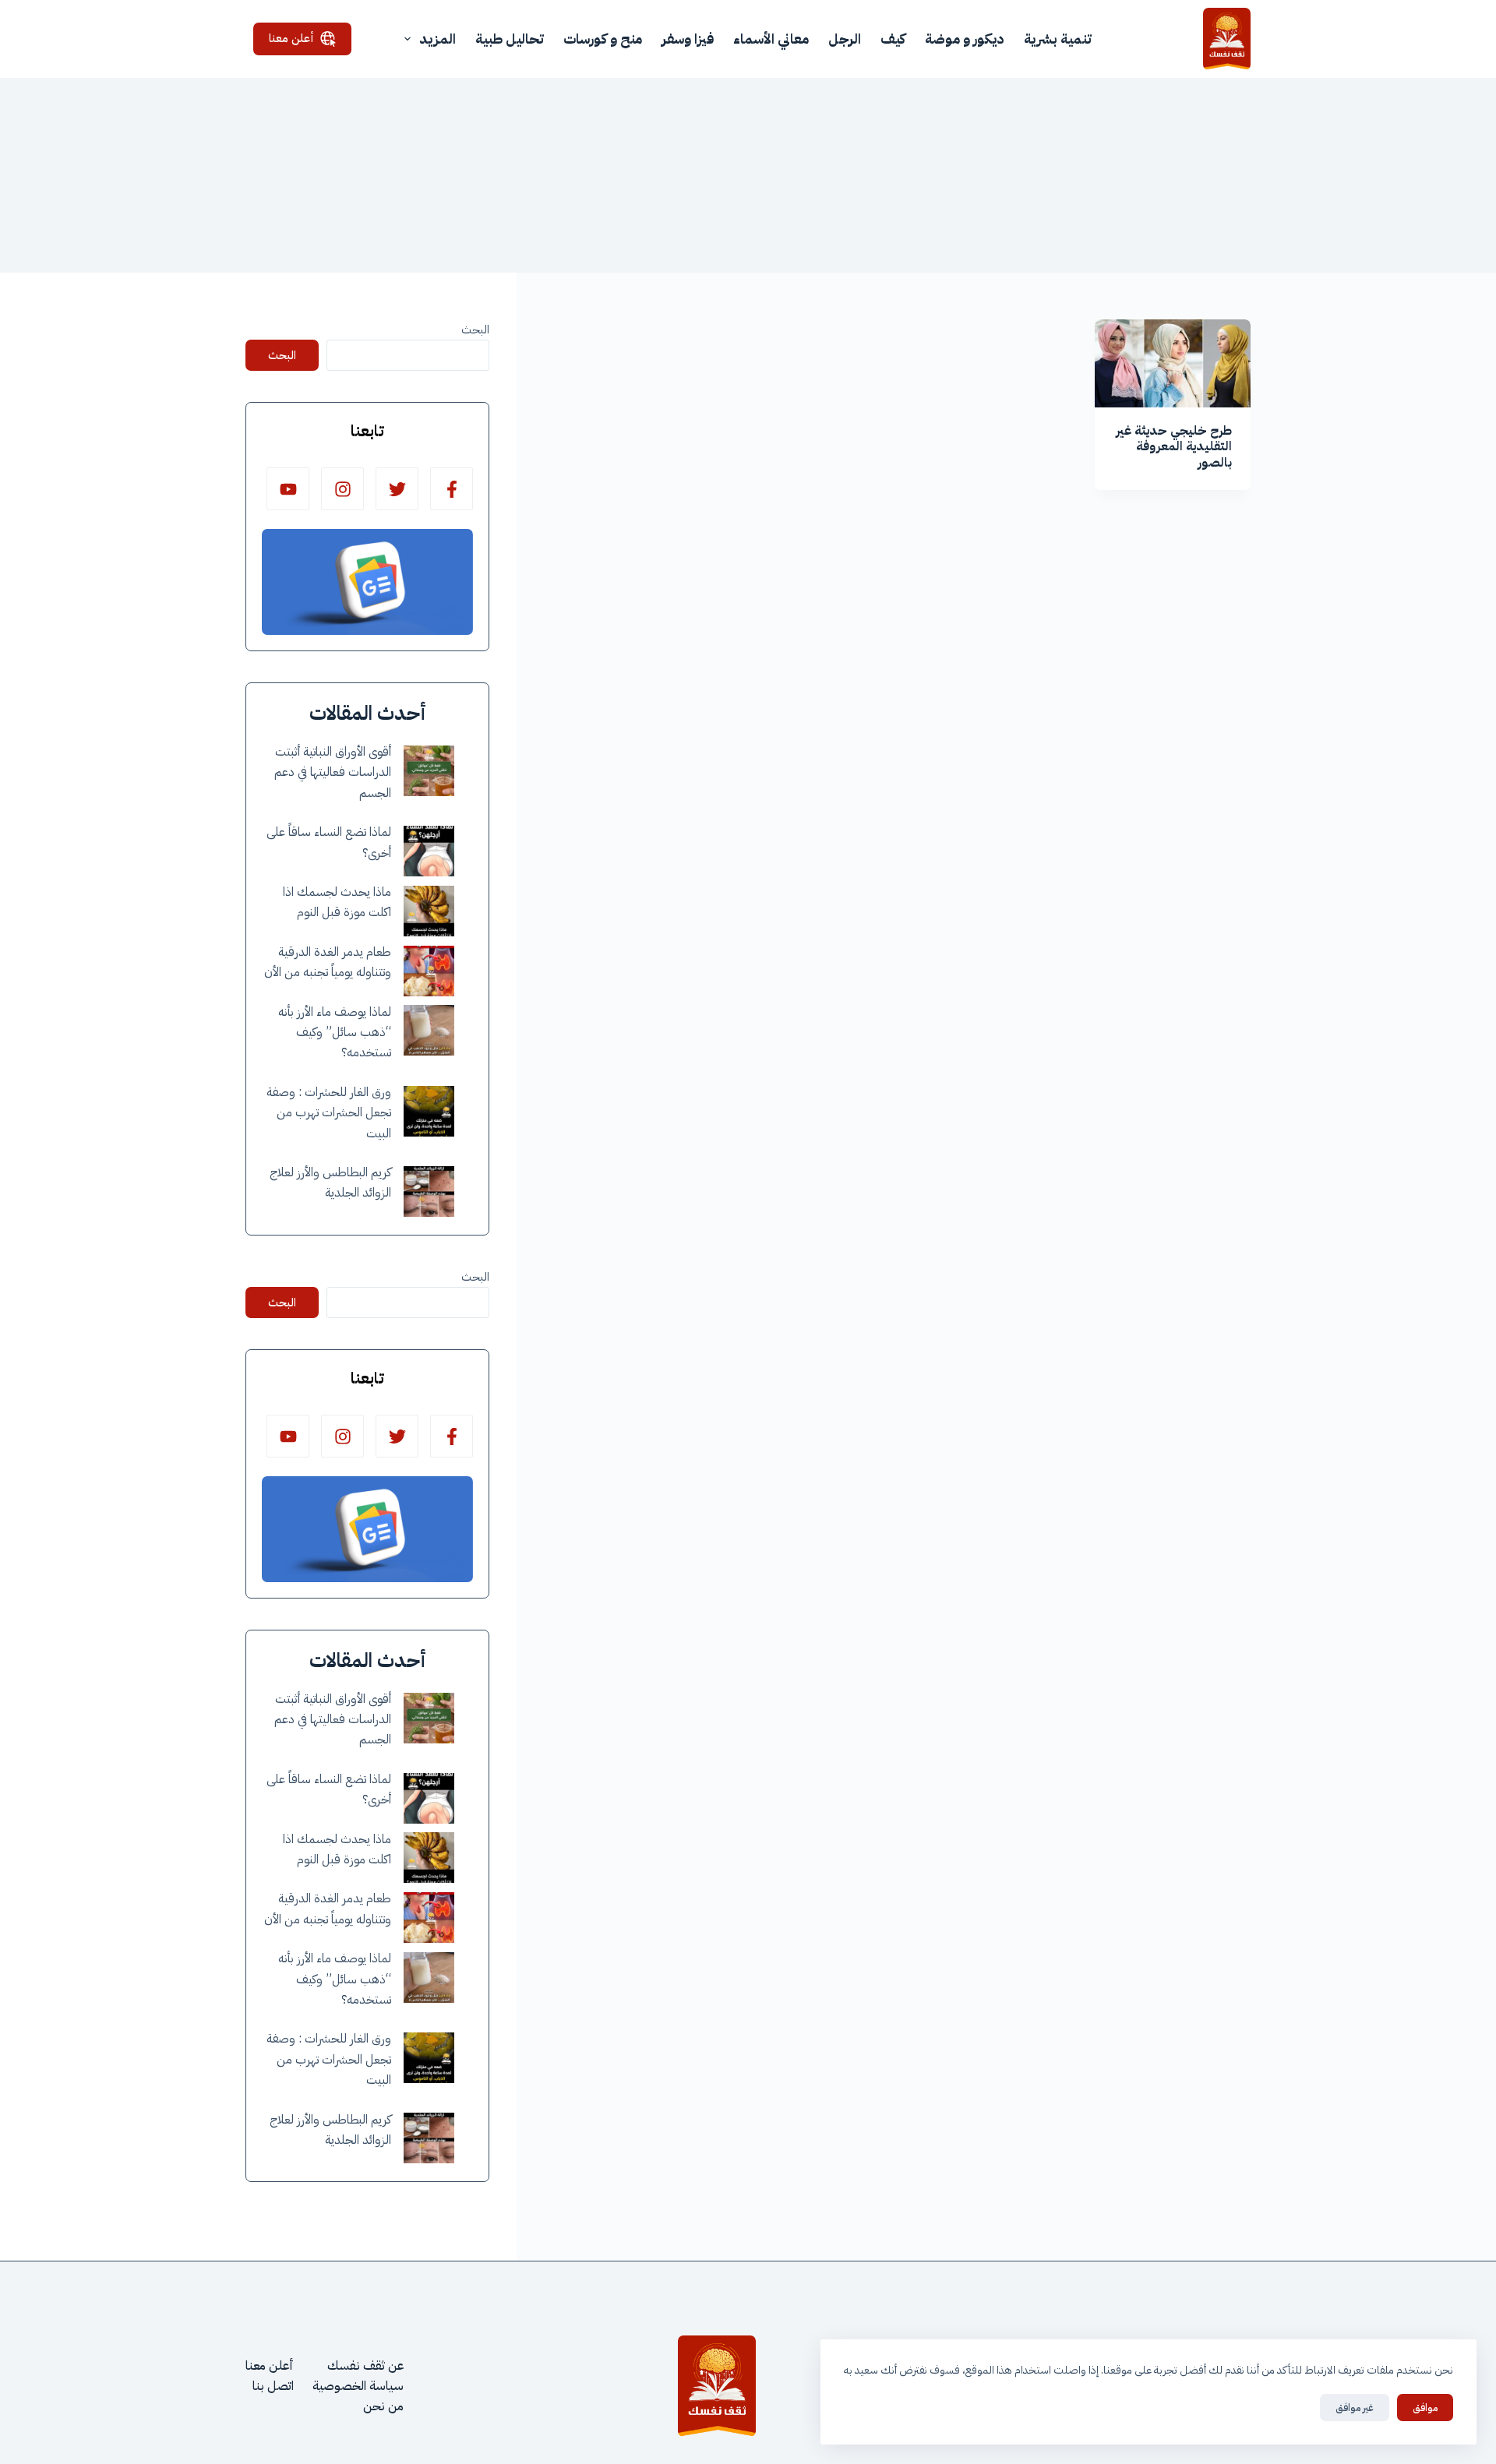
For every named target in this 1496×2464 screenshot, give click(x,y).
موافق (1425, 2408)
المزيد (438, 39)
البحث (475, 330)
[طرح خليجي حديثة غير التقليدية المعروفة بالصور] (1173, 363)
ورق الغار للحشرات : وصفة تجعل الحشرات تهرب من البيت (329, 1113)
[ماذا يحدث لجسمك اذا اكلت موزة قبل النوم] (429, 911)
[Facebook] (452, 489)
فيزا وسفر (688, 39)
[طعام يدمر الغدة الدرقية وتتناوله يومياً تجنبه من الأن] (429, 971)
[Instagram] (342, 489)
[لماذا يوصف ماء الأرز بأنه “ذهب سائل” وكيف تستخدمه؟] (429, 1030)
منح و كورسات (603, 39)
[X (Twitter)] (397, 489)
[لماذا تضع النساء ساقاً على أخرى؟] (429, 851)
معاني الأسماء (771, 39)
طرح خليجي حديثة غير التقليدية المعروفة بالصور (1174, 447)
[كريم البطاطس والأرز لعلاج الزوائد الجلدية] (429, 1191)
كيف (893, 39)
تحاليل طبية (510, 39)
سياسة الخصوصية (358, 2386)
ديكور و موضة (965, 39)
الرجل (845, 39)
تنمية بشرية (1058, 39)
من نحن (383, 2406)
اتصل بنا (273, 2386)
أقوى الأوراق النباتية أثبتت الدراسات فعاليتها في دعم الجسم (333, 772)
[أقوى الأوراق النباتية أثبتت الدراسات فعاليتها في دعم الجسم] (429, 771)
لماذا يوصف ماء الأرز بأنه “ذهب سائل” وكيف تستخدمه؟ (335, 1033)
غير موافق (1355, 2408)
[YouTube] (288, 489)
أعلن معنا (291, 38)
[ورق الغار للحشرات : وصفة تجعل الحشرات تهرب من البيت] (429, 1111)
